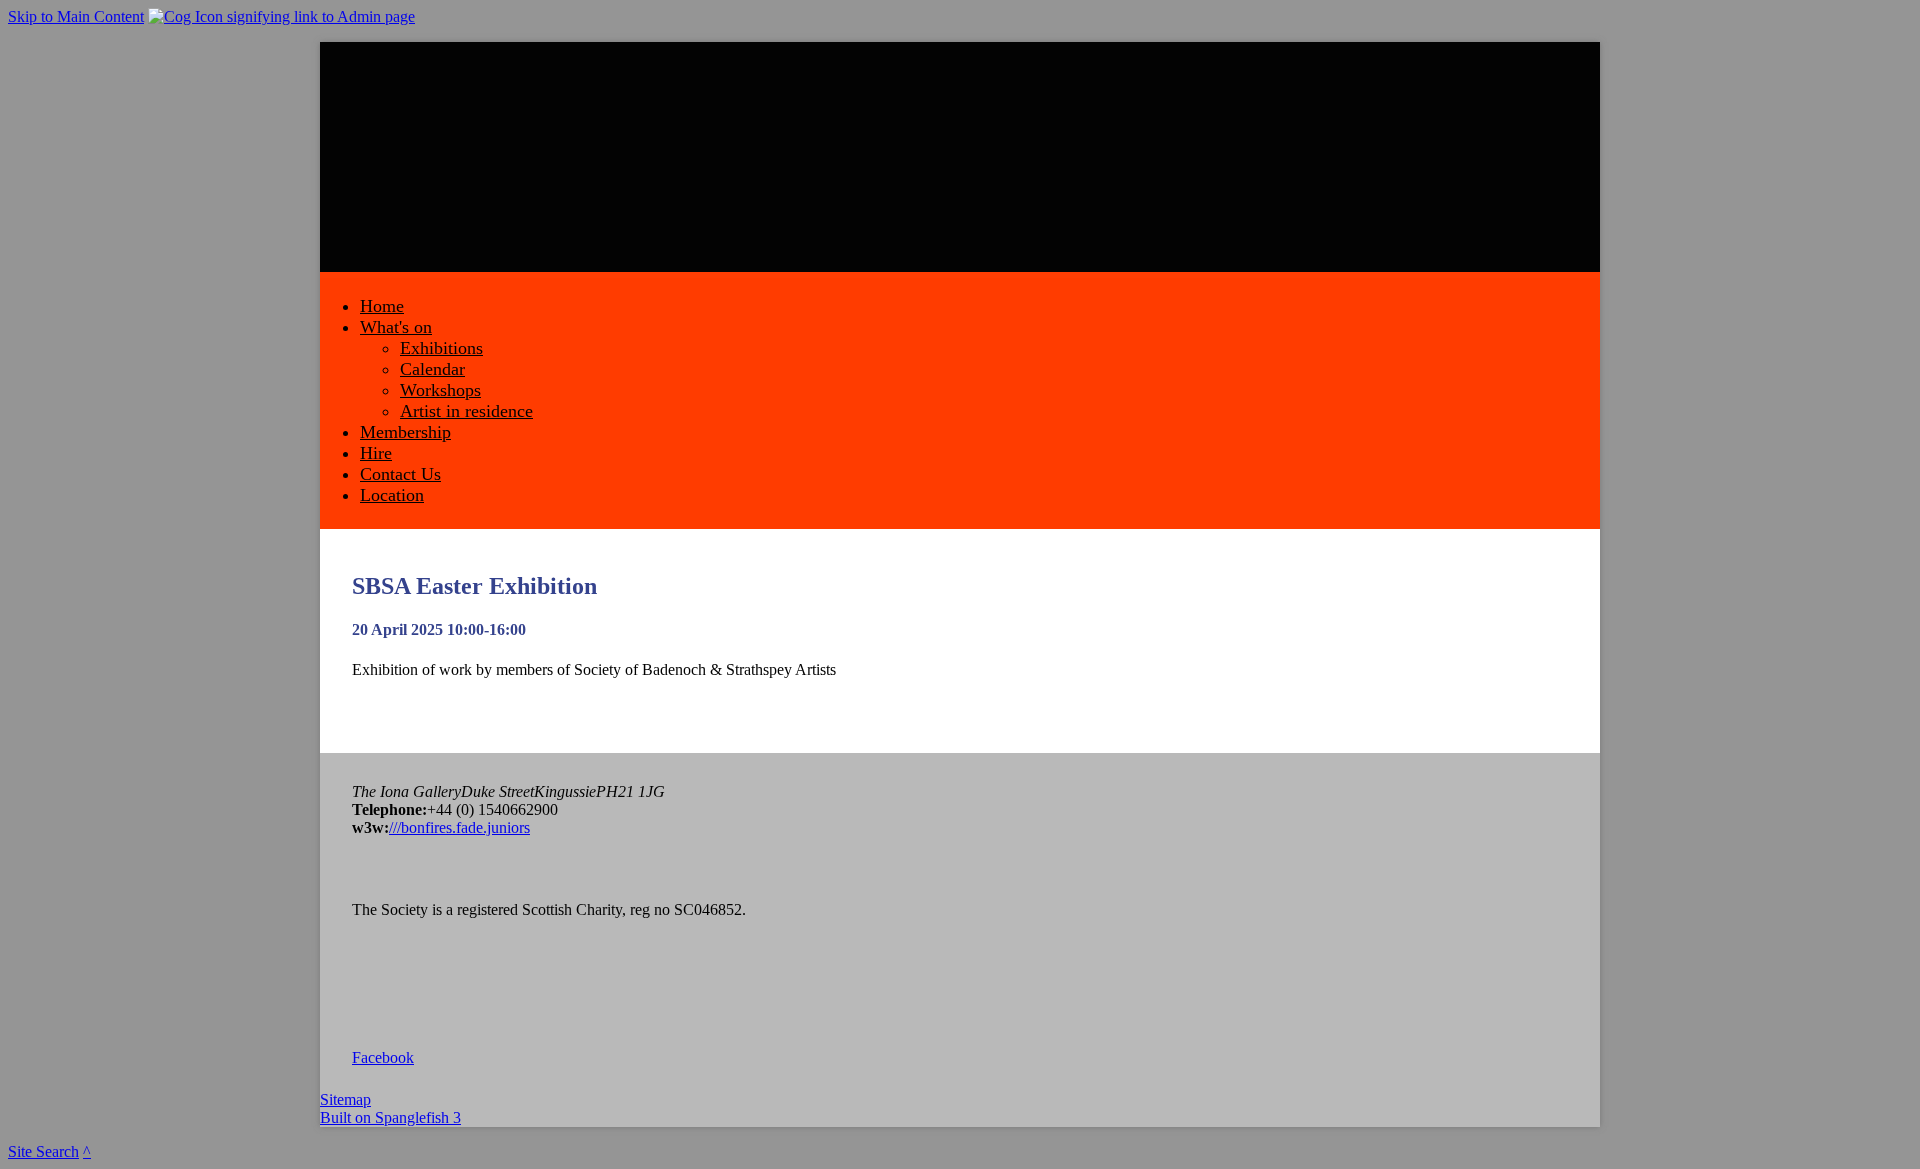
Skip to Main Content (76, 16)
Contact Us (400, 474)
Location (392, 495)
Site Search (43, 1151)
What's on (396, 327)
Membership (405, 432)
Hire (376, 453)
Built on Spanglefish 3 (390, 1117)
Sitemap (345, 1099)
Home (382, 306)
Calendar (432, 369)
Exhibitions (441, 348)
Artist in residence (466, 411)
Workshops (440, 390)
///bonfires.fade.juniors (459, 827)
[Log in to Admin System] (281, 16)
